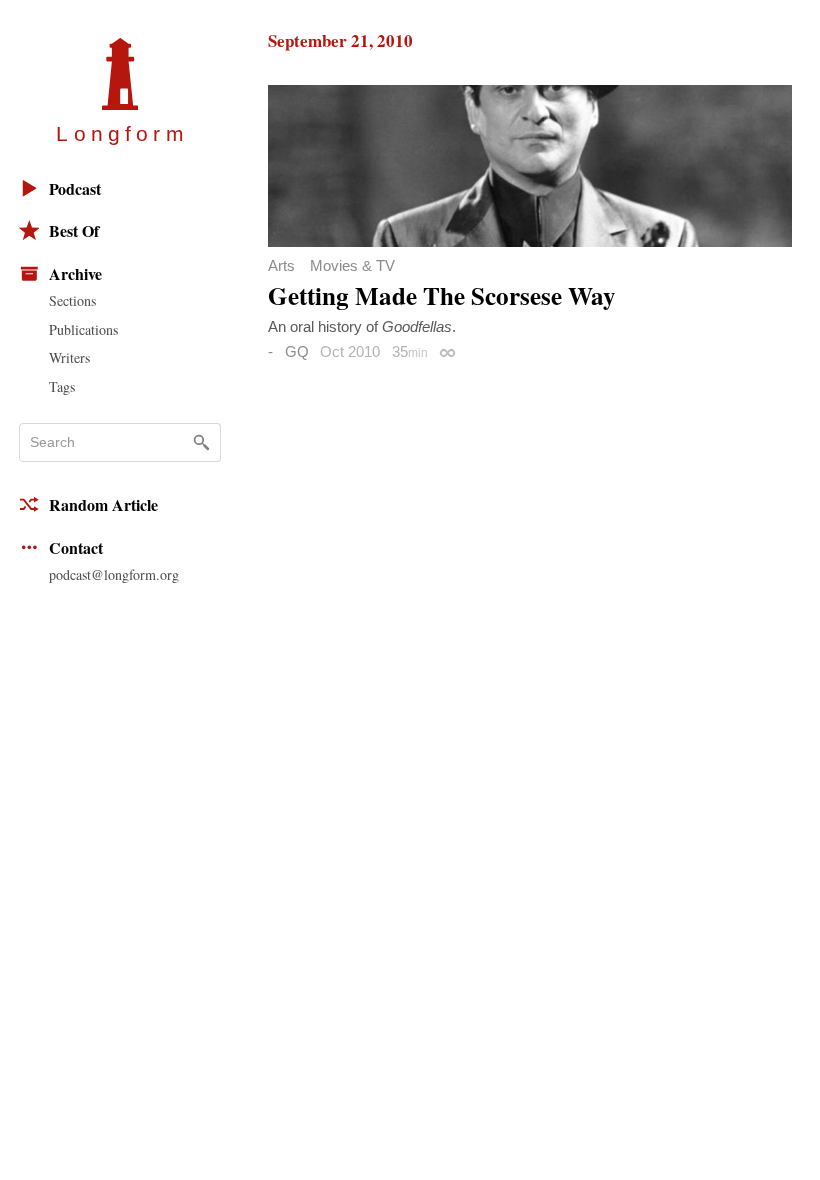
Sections (72, 300)
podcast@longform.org (114, 574)
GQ (297, 351)
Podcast (75, 188)
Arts (281, 265)
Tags (62, 386)
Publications (83, 329)
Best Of (74, 230)
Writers (69, 357)
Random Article (103, 504)
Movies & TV (352, 265)
